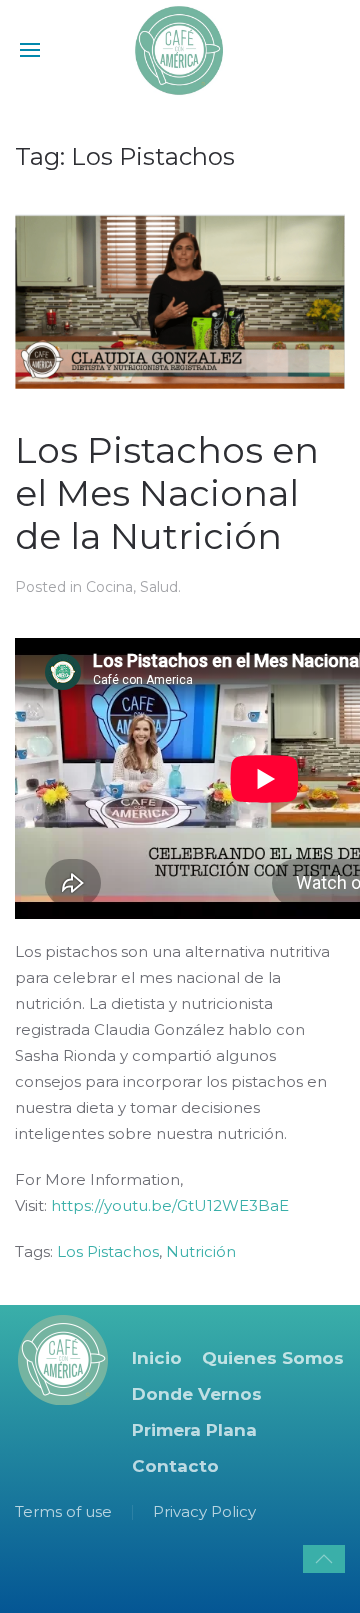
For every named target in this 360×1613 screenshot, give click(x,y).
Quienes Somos (273, 1358)
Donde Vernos (197, 1394)
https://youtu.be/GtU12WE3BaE (170, 1205)
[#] (324, 1559)
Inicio (157, 1358)
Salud (159, 587)
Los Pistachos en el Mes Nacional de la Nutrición (167, 493)
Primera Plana (194, 1430)
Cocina (109, 587)
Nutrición (201, 1251)
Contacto (175, 1466)
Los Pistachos (108, 1251)
